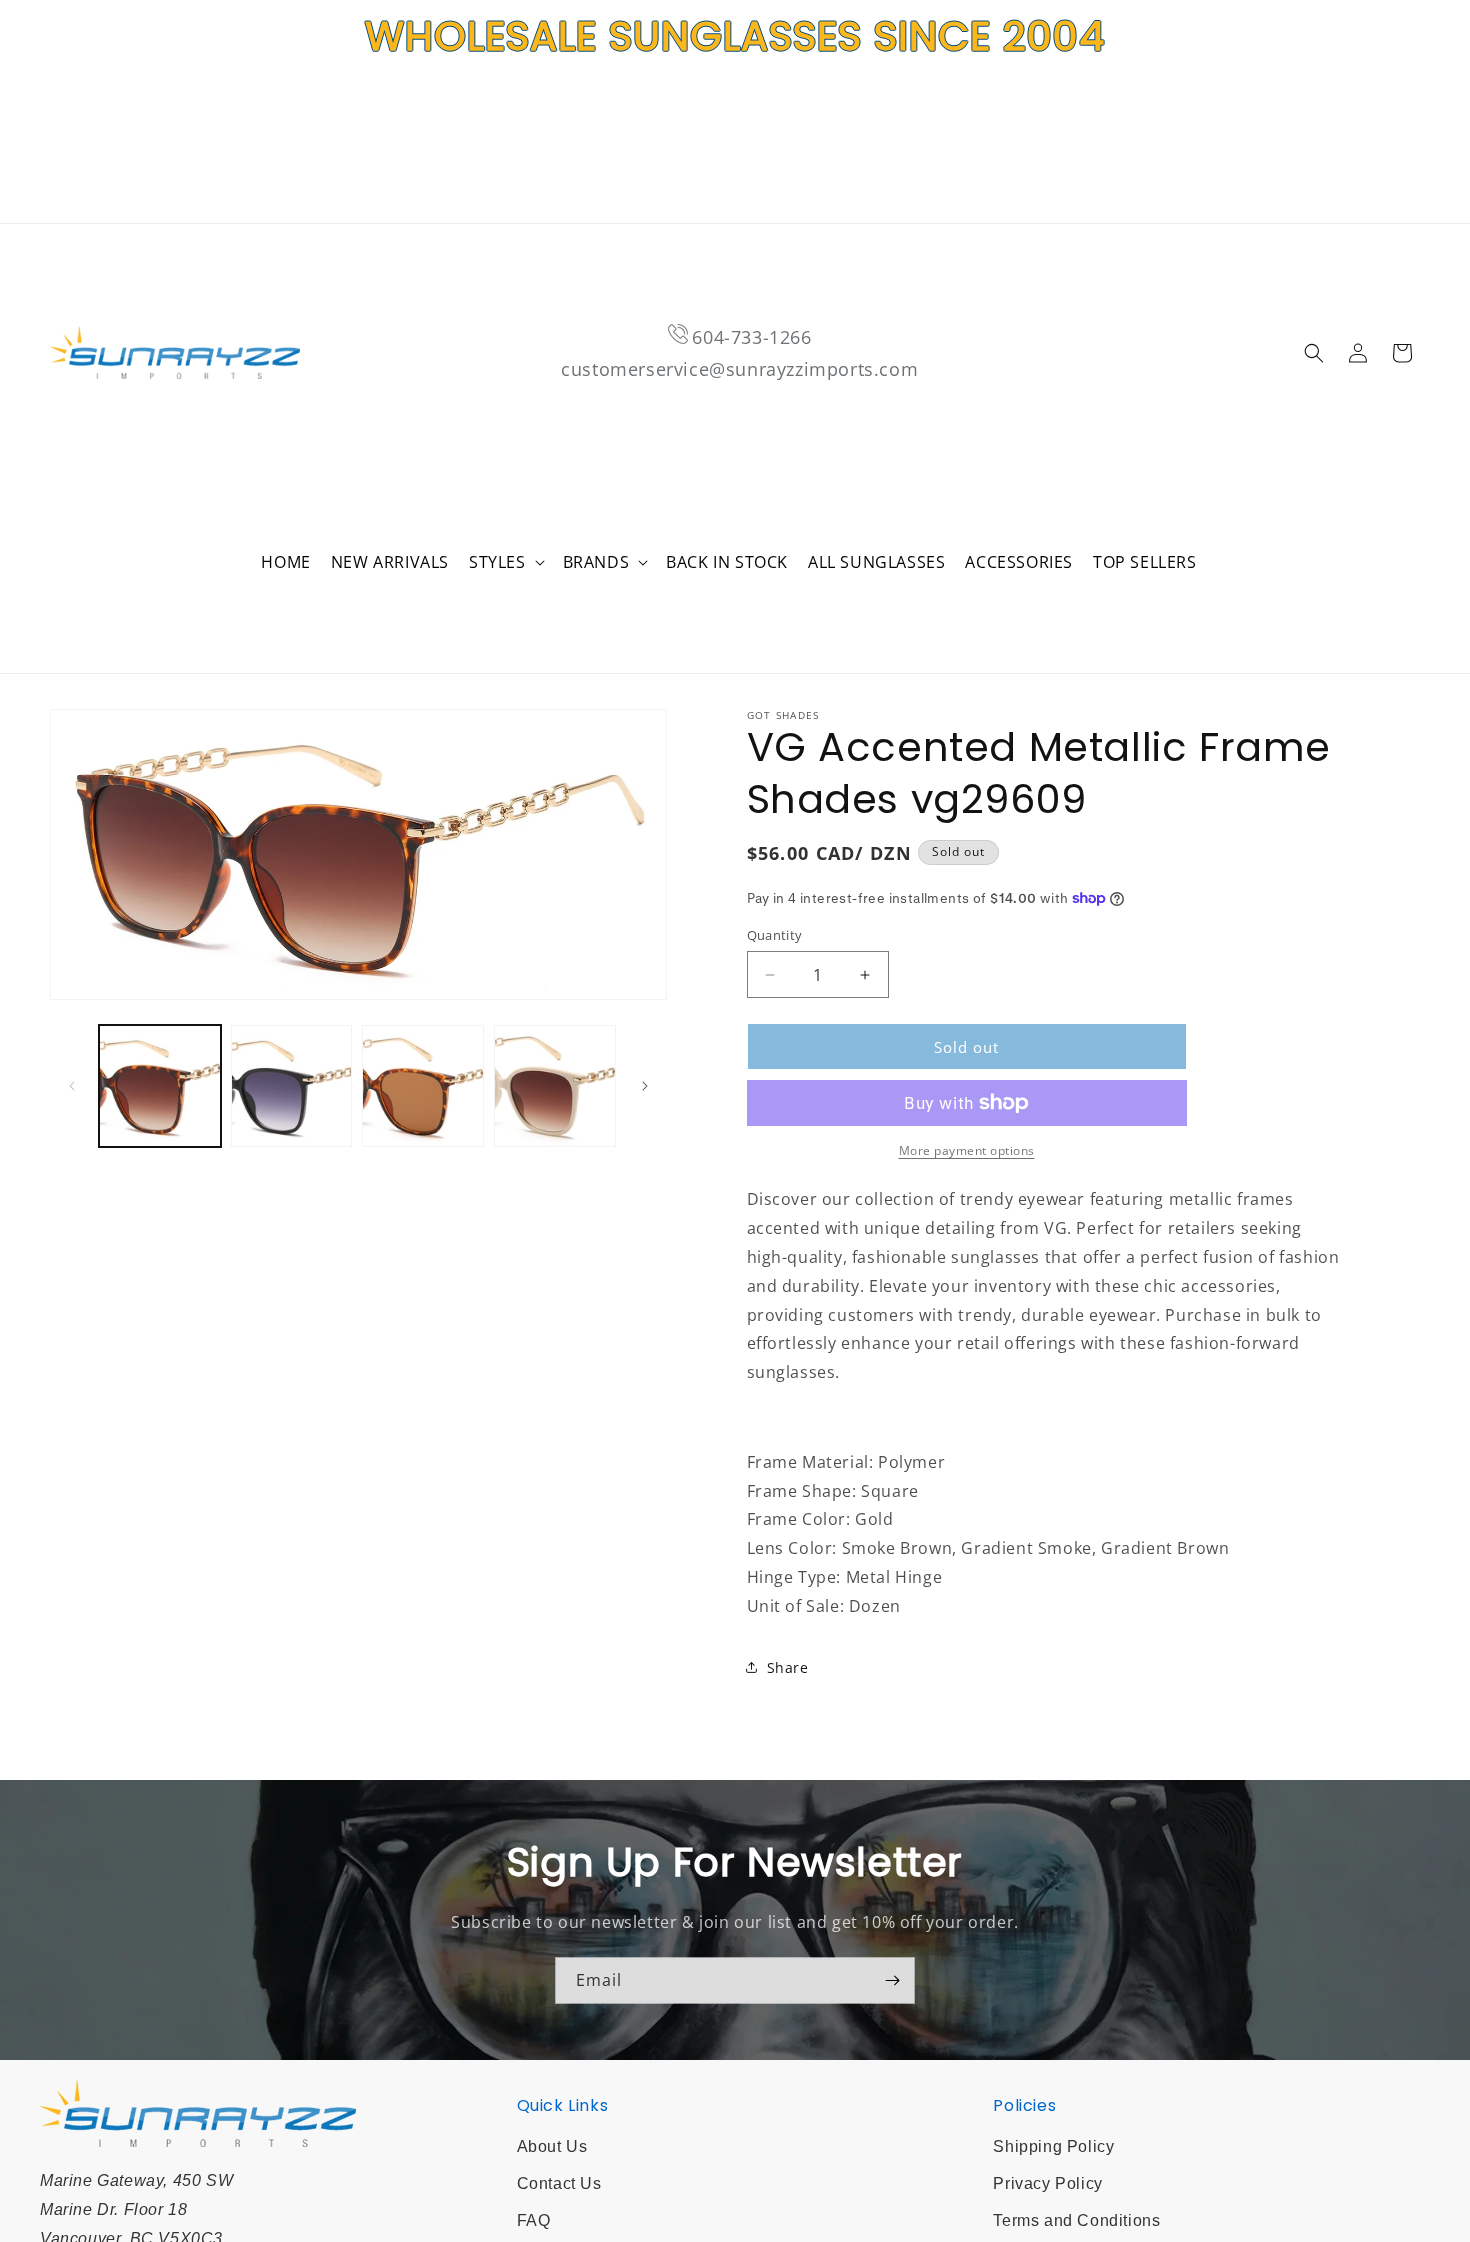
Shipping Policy (1053, 2146)
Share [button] (788, 1667)
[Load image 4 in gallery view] (555, 1086)
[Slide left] (72, 1086)
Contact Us (559, 2183)
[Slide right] (645, 1086)
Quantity (775, 935)
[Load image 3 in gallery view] (423, 1086)
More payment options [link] (967, 1150)
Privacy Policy (1047, 2183)
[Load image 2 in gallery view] (292, 1086)
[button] (506, 562)
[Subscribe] (892, 1980)
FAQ (534, 2220)
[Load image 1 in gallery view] (160, 1086)
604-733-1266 (751, 337)
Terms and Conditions (1076, 2220)
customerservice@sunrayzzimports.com (739, 369)
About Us (552, 2146)
